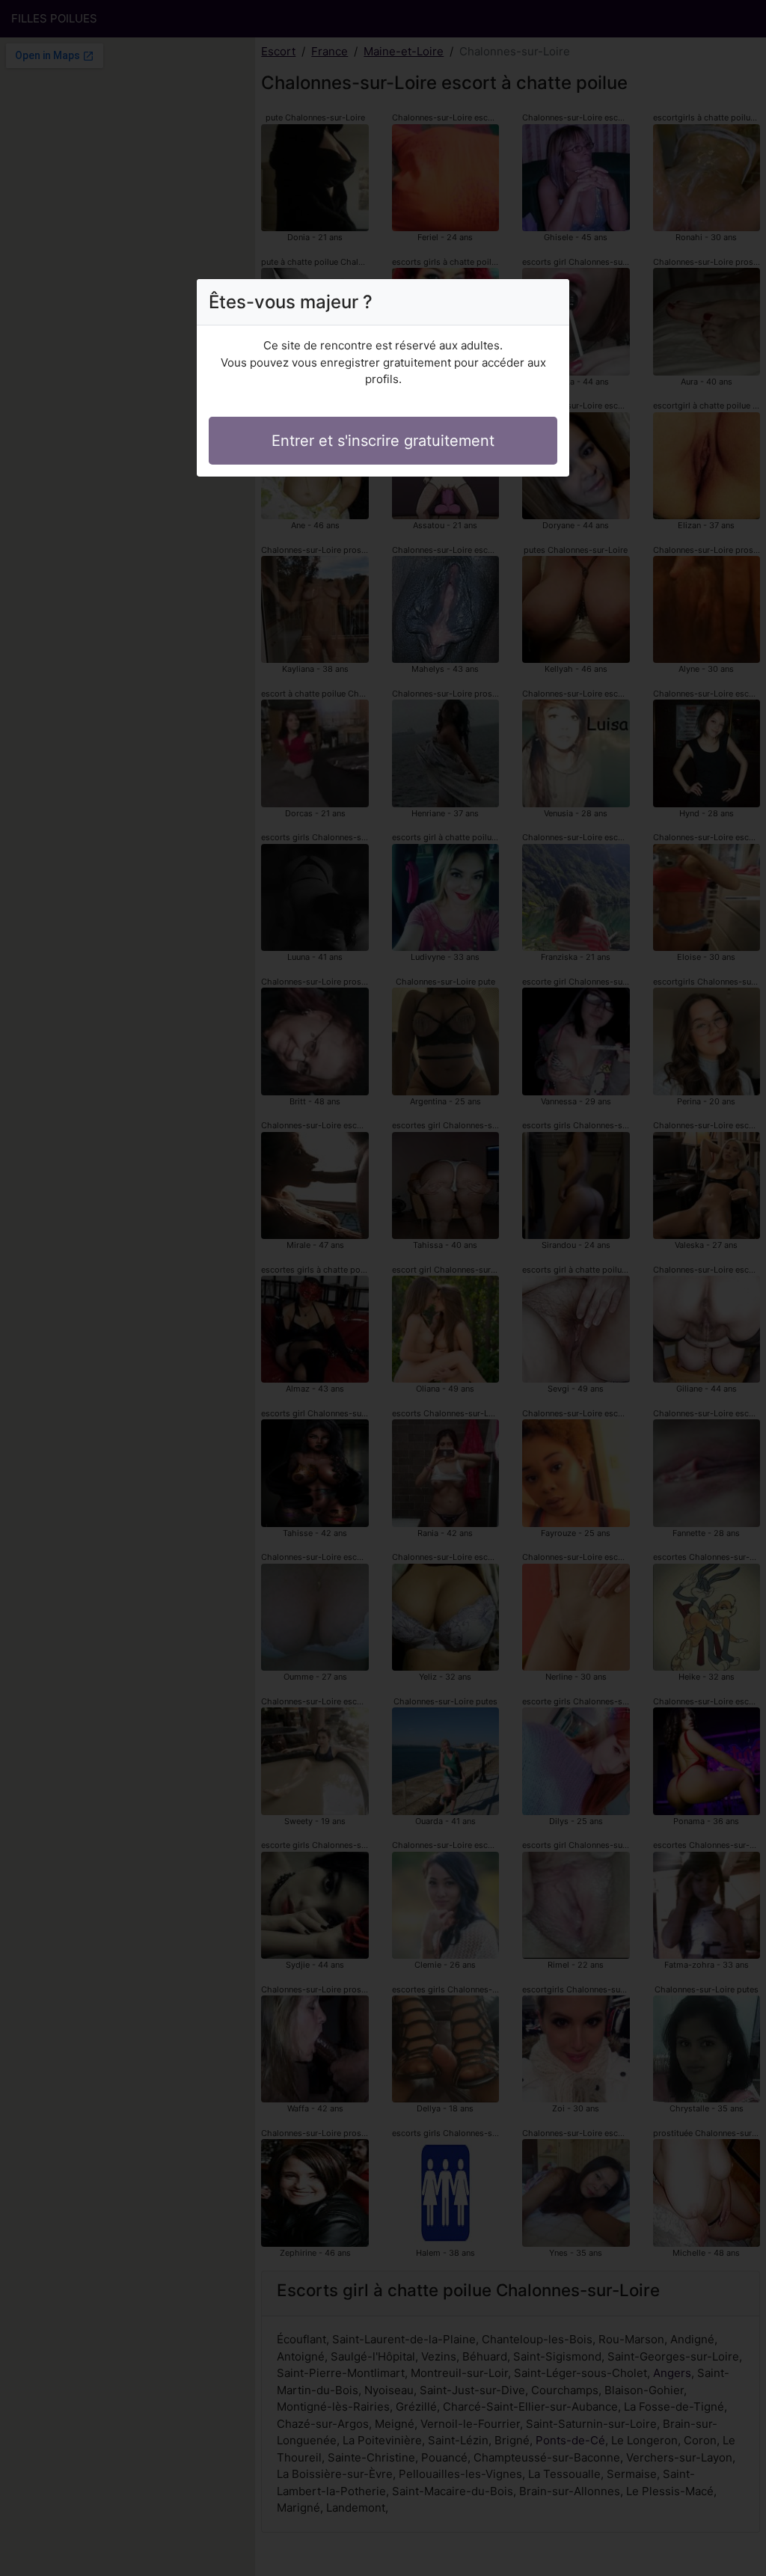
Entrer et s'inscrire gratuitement (383, 441)
